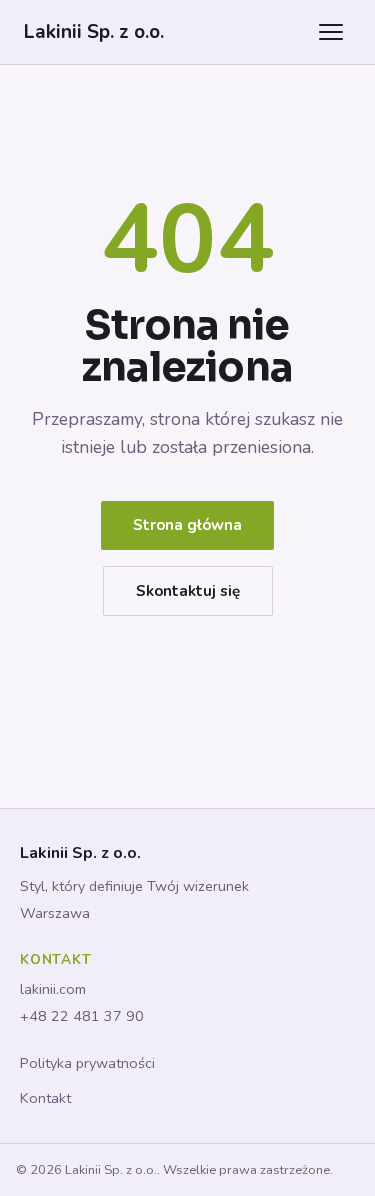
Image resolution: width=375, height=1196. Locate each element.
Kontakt (45, 1098)
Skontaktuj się (188, 591)
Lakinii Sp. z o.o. (94, 32)
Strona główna (187, 525)
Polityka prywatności (87, 1063)
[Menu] (331, 32)
